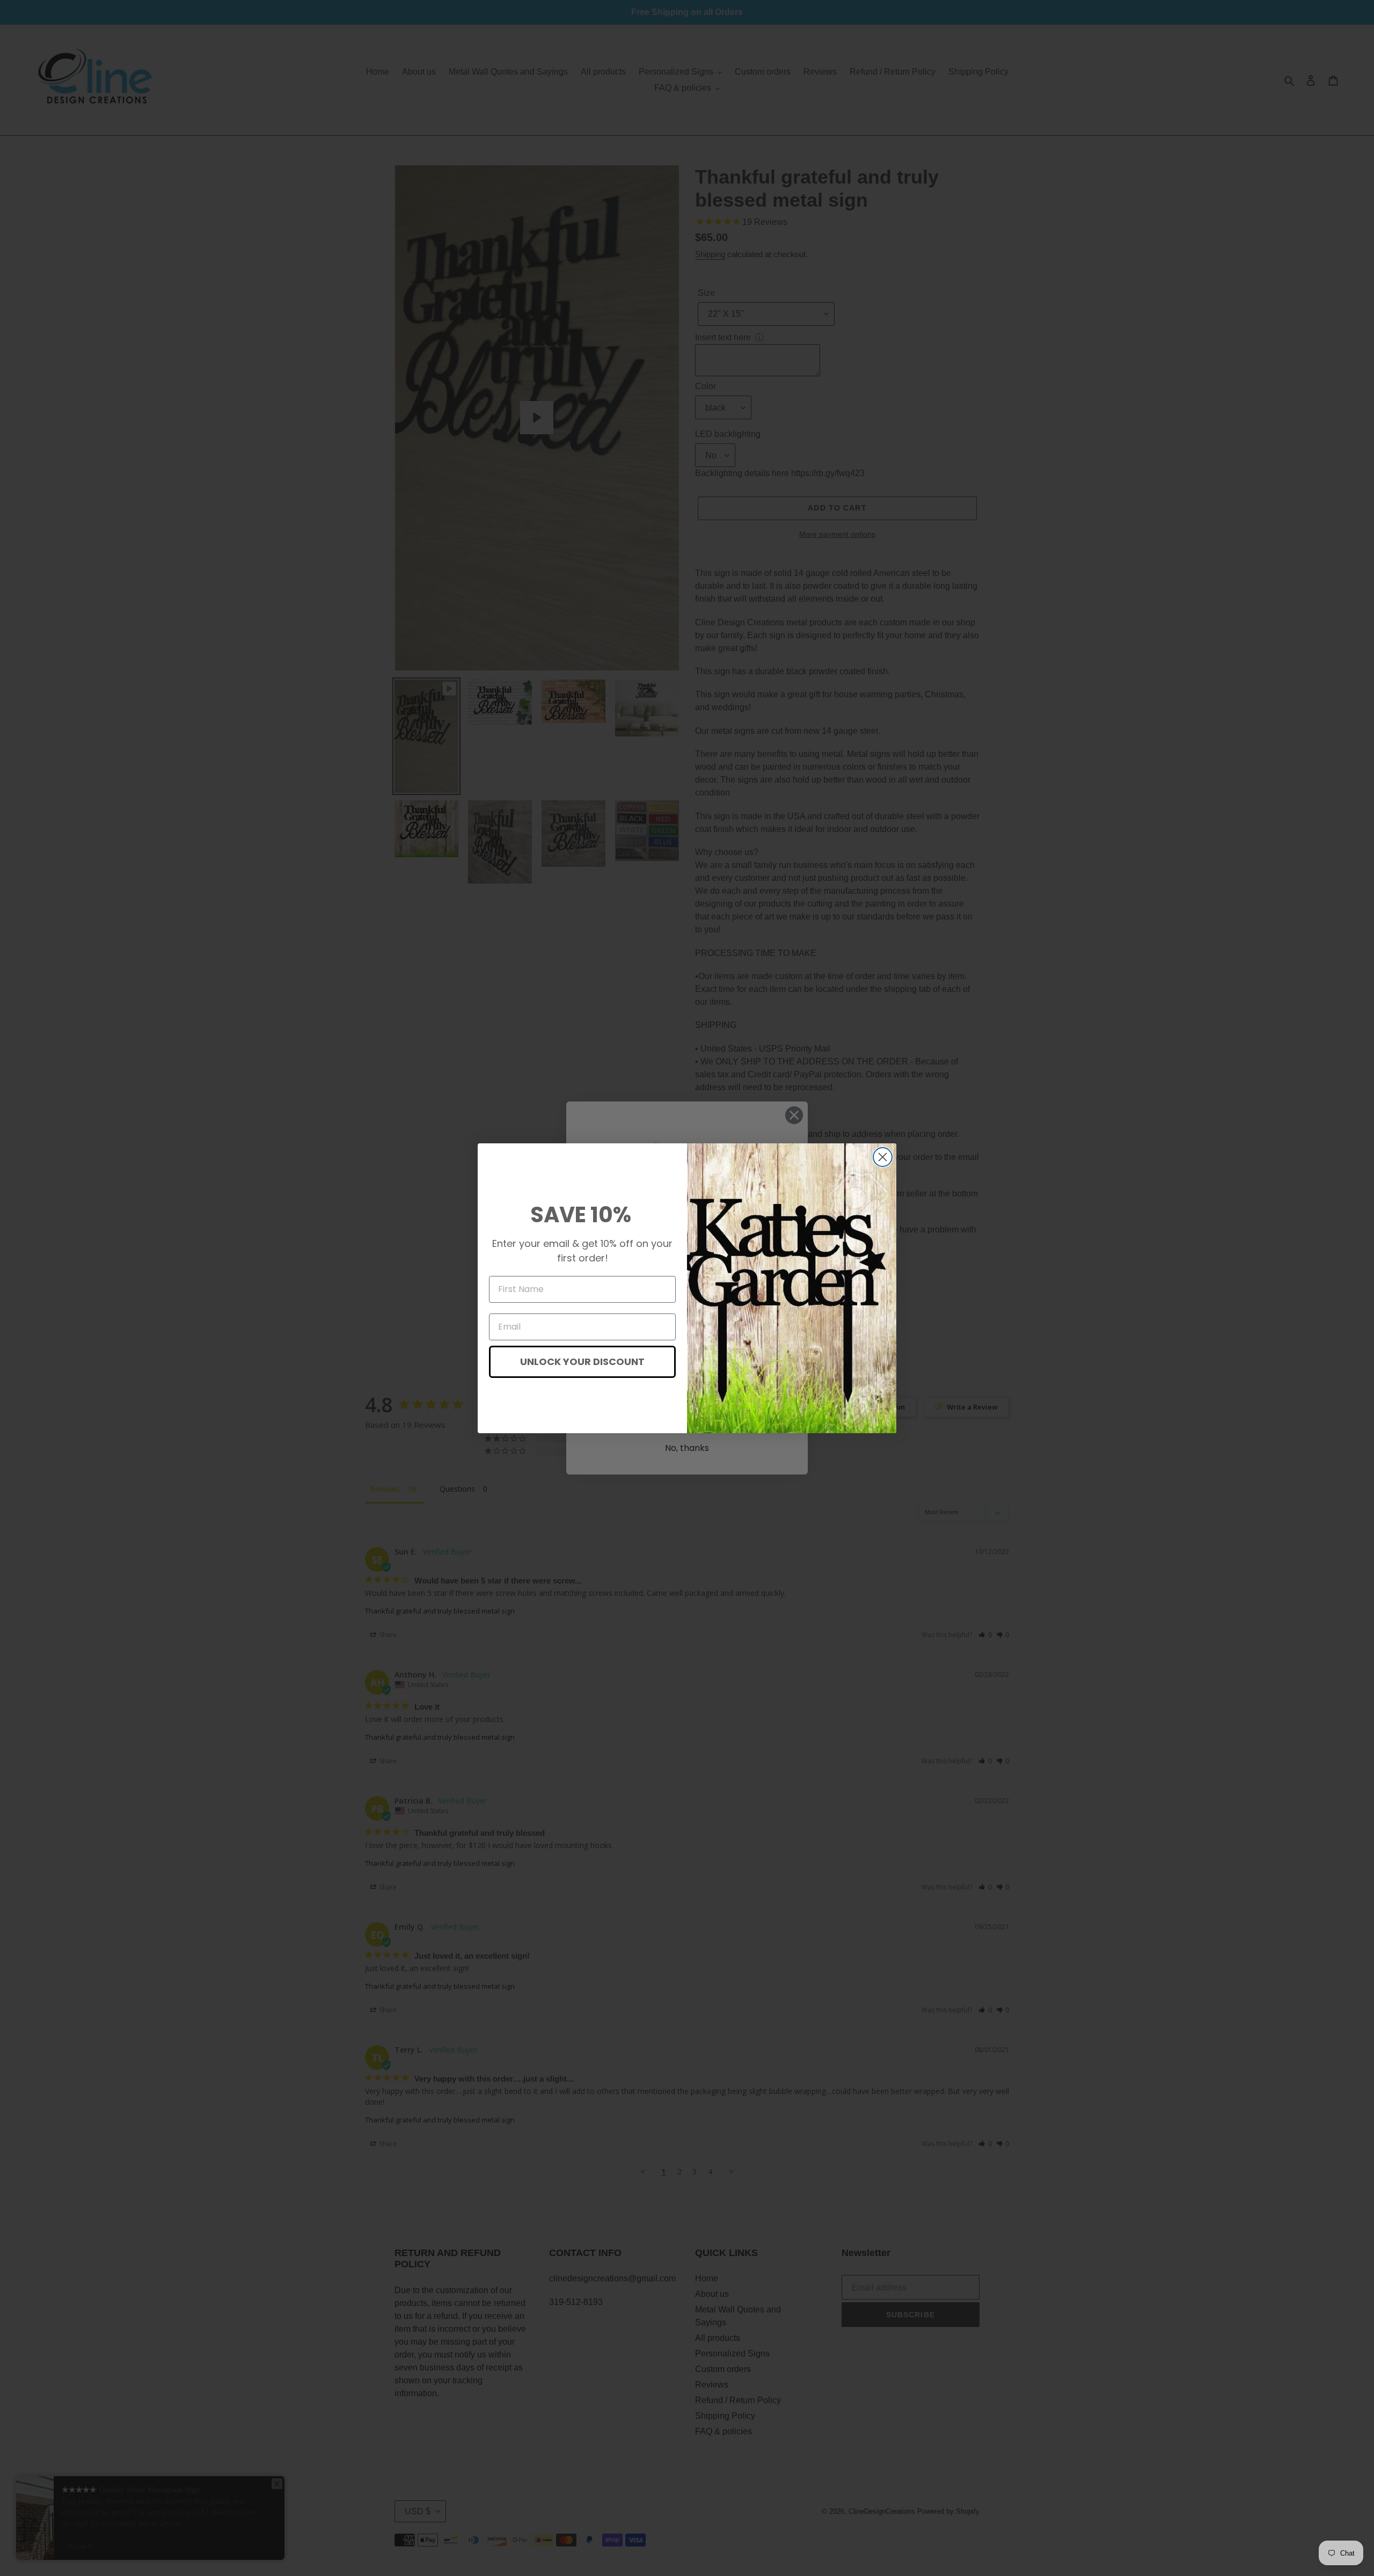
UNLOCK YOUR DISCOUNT (582, 1362)
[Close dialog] (883, 1157)
